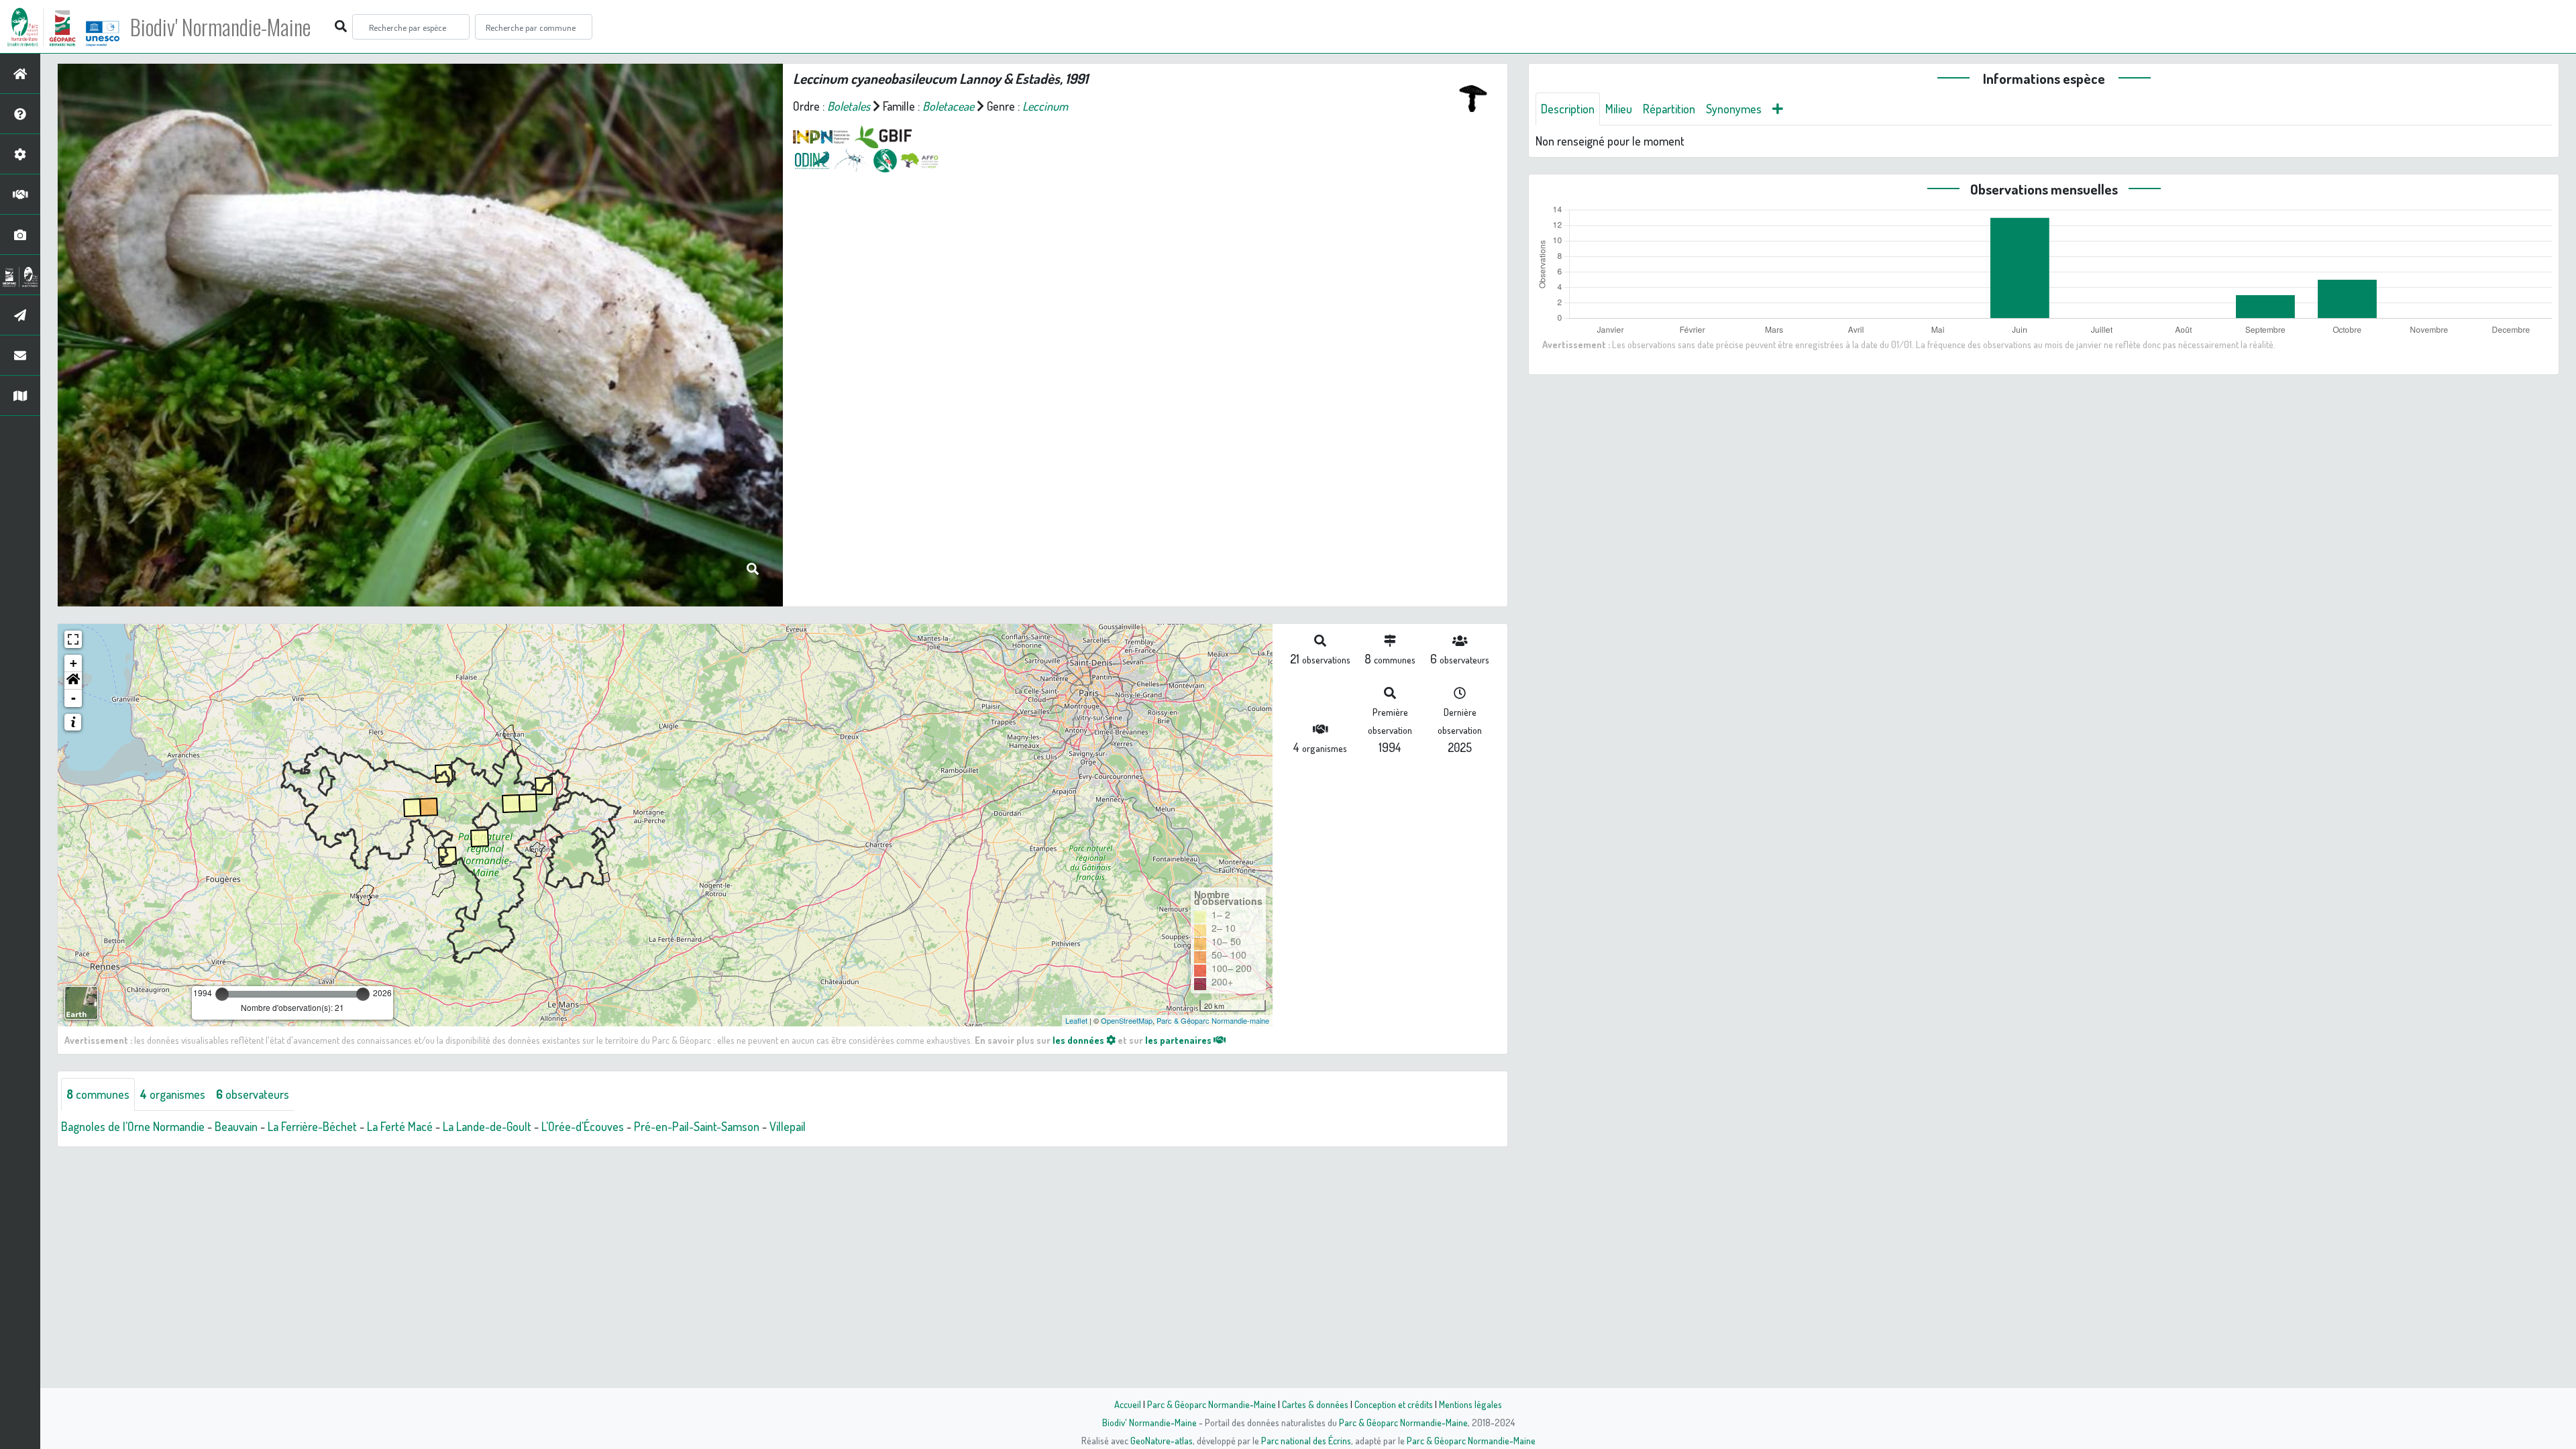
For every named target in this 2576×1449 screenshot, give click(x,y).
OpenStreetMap (1127, 1020)
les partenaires (1179, 1040)
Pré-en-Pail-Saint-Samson (697, 1126)
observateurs (253, 1094)
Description (1568, 109)
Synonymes (1734, 109)
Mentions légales (1470, 1404)
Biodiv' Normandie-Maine (220, 27)
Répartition (1669, 109)
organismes (173, 1094)
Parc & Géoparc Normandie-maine (1213, 1020)
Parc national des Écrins (1306, 1440)
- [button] (73, 698)
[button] (73, 681)
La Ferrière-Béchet (312, 1126)
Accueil (1128, 1404)
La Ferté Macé (400, 1126)
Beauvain (236, 1126)
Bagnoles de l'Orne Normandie (133, 1126)
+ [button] (73, 663)
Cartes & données (1315, 1404)
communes (98, 1094)
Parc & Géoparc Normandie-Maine (1212, 1404)
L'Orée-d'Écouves (583, 1126)
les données (1079, 1040)
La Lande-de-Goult (487, 1126)
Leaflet (1076, 1020)
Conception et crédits (1394, 1404)
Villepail (788, 1126)
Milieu (1619, 109)
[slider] (222, 994)
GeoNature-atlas (1162, 1440)
